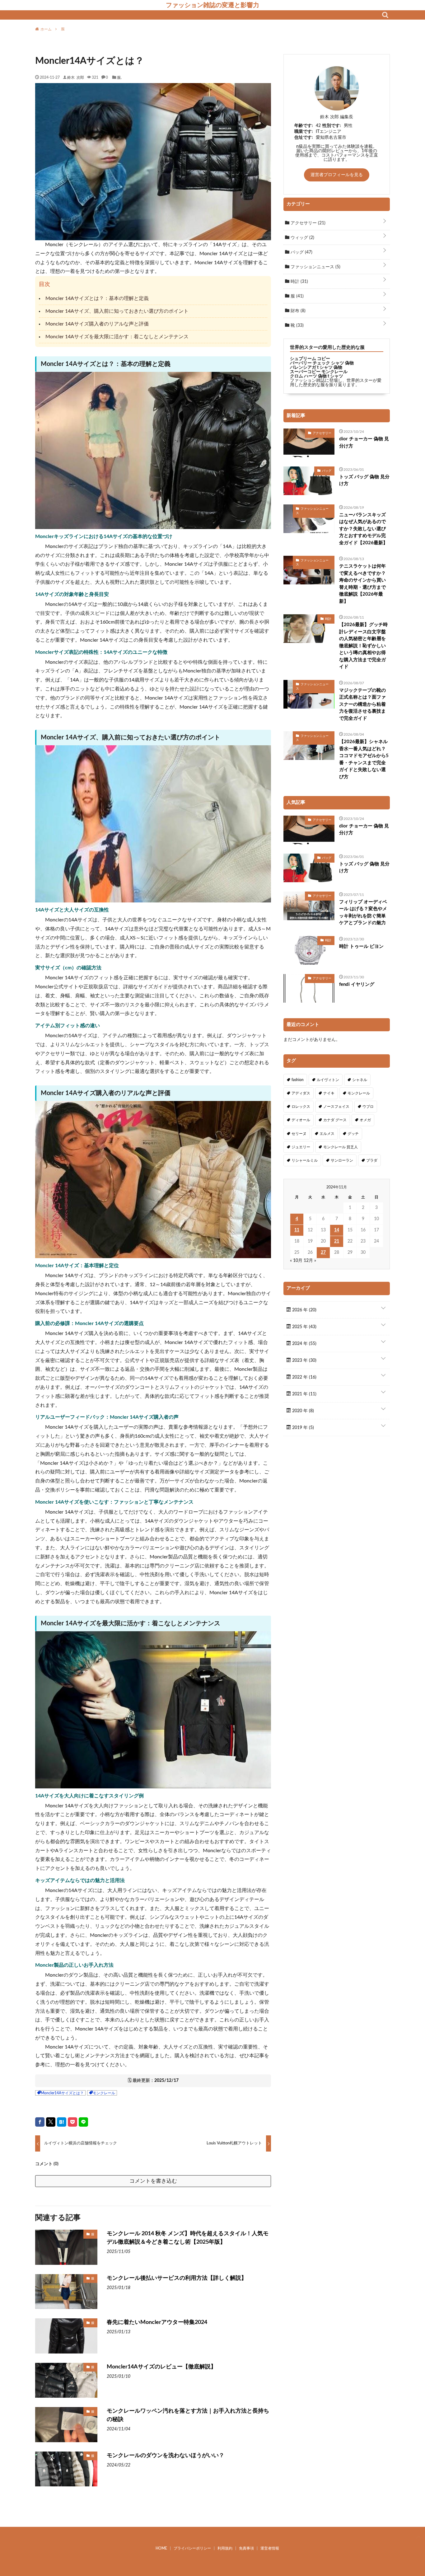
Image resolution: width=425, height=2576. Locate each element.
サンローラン (342, 1160)
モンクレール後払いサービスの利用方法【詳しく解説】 (177, 2278)
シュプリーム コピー (310, 359)
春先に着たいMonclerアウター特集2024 (157, 2322)
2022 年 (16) (304, 1377)
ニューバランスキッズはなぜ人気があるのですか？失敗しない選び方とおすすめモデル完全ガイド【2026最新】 (363, 529)
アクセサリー (307, 223)
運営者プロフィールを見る (337, 175)
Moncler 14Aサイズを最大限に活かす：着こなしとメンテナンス (117, 337)
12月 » (310, 1261)
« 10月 (296, 1261)
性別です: (332, 126)
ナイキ (329, 1093)
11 (297, 1230)
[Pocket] (72, 2122)
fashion (298, 1080)
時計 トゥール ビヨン (361, 946)
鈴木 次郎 (76, 77)
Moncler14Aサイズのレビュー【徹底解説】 (161, 2367)
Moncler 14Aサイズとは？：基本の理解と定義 (97, 298)
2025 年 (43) (304, 1327)
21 (337, 1241)
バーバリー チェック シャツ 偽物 (322, 363)
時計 (299, 282)
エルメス (327, 1134)
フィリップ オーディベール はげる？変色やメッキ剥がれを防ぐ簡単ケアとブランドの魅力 (363, 913)
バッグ (301, 252)
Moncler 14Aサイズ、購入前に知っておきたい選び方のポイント (117, 311)
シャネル (360, 1080)
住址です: (304, 138)
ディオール (301, 1120)
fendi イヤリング (357, 984)
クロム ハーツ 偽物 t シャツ (317, 376)
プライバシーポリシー (192, 2548)
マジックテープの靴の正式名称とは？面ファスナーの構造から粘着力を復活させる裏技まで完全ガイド (362, 704)
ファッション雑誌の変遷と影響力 (213, 5)
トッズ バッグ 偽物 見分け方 (364, 480)
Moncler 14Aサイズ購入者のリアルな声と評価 (97, 324)
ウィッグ (302, 238)
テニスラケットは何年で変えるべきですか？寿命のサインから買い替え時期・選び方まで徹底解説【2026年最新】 (362, 584)
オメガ (365, 1120)
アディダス (301, 1093)
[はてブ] (62, 2122)
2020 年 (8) (302, 1411)
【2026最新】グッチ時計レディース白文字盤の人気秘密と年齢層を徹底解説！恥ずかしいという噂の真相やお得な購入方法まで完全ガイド (363, 646)
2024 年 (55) (304, 1344)
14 (337, 1230)
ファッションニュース (315, 267)
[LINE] (83, 2122)
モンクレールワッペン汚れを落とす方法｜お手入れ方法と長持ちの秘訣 (188, 2415)
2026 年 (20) (304, 1310)
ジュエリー (301, 1147)
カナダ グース (335, 1120)
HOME (161, 2548)
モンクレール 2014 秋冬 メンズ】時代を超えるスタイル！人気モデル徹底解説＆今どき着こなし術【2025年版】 (188, 2238)
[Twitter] (51, 2122)
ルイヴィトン (328, 1080)
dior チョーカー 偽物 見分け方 (364, 443)
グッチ (353, 1134)
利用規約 (225, 2548)
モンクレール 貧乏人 (341, 1147)
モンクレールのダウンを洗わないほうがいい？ (166, 2456)
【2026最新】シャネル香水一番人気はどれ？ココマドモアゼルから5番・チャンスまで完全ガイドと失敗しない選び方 (364, 759)
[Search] (385, 15)
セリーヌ (299, 1134)
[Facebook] (40, 2122)
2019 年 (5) (302, 1428)
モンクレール (104, 2093)
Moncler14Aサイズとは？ (62, 2093)
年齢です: (304, 126)
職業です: (304, 132)
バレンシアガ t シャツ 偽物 (316, 368)
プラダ (372, 1160)
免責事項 (246, 2548)
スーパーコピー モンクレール (319, 372)
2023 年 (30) (304, 1361)
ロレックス (301, 1107)
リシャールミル (305, 1160)
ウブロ (368, 1107)
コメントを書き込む (153, 2181)
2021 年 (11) (304, 1394)
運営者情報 (270, 2548)
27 (323, 1253)
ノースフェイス (336, 1107)
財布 (297, 311)
